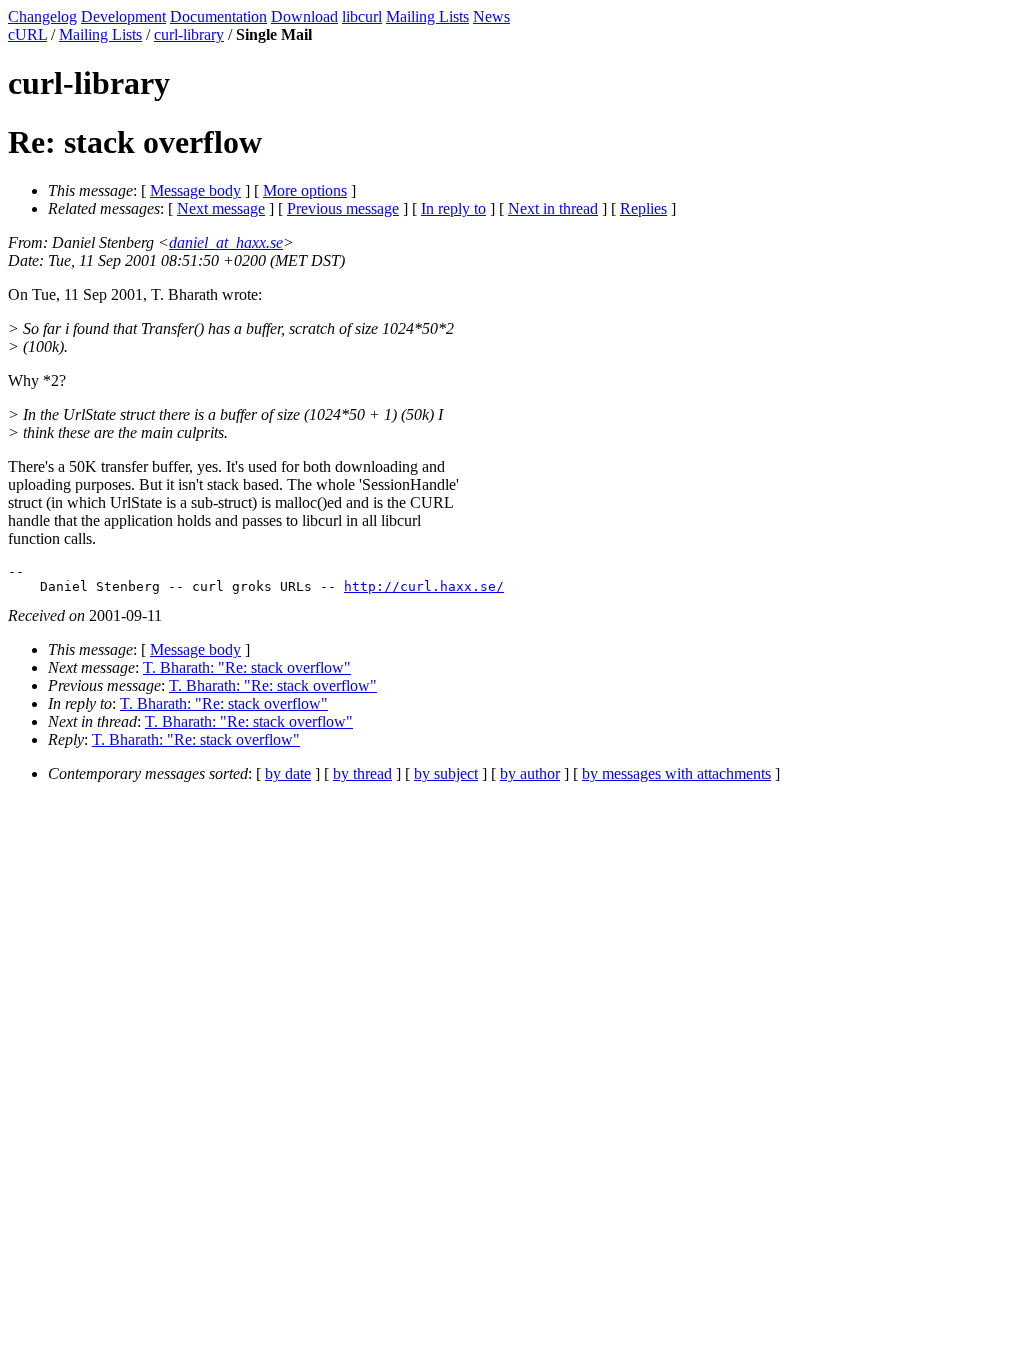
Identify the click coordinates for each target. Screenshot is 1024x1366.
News (491, 16)
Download (304, 16)
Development (123, 16)
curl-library (189, 34)
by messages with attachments (676, 773)
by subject (446, 773)
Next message (221, 208)
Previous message (343, 208)
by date (288, 773)
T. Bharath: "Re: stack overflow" (247, 667)
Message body (195, 190)
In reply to (453, 208)
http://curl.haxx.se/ (424, 586)
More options (305, 190)
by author (530, 773)
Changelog (42, 16)
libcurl (362, 16)
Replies (643, 208)
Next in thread (553, 208)
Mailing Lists (427, 16)
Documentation (218, 16)
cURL (27, 34)
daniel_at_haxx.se (226, 242)
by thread (362, 773)
